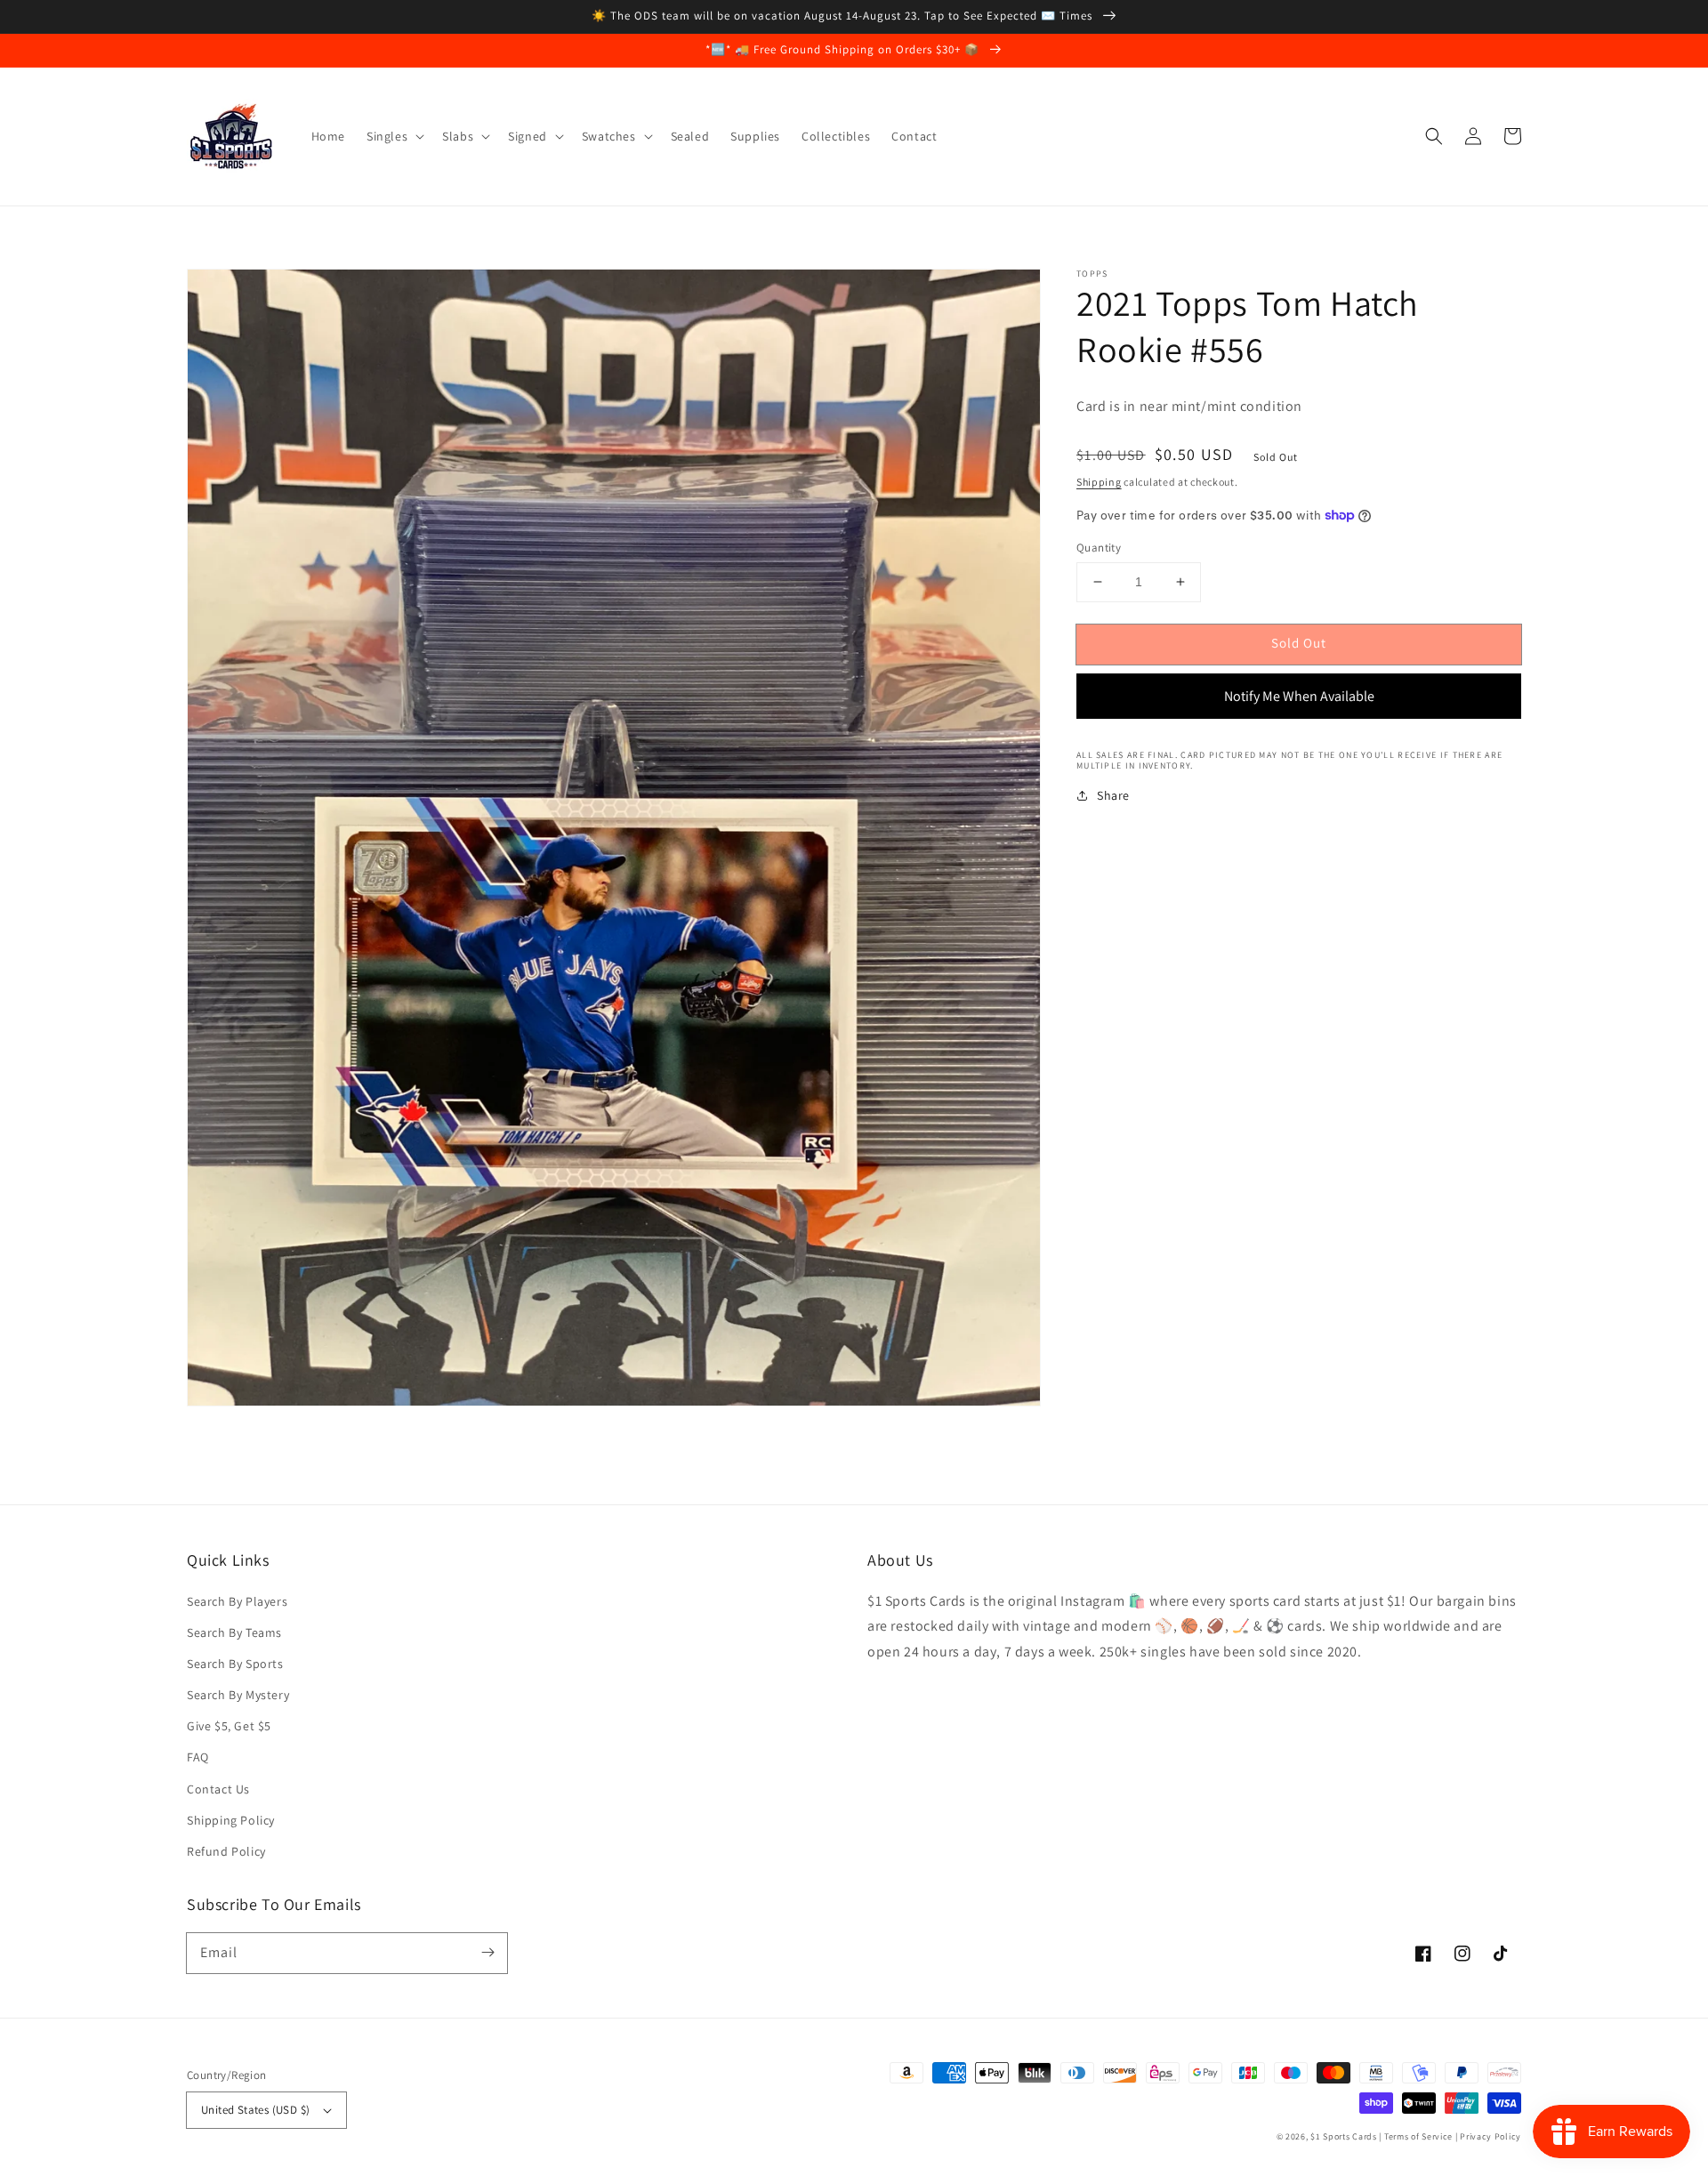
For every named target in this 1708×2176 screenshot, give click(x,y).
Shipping (1099, 482)
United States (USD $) (255, 2110)
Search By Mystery (238, 1695)
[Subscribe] (487, 1953)
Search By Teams (234, 1632)
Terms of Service (1418, 2136)
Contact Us (218, 1789)
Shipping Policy (231, 1820)
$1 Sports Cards (1344, 2136)
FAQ (198, 1757)
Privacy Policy (1490, 2136)
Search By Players (237, 1601)
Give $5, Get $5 (229, 1726)
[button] (1434, 136)
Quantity (1099, 548)
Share (1113, 795)
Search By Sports (235, 1664)
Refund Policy (226, 1851)
